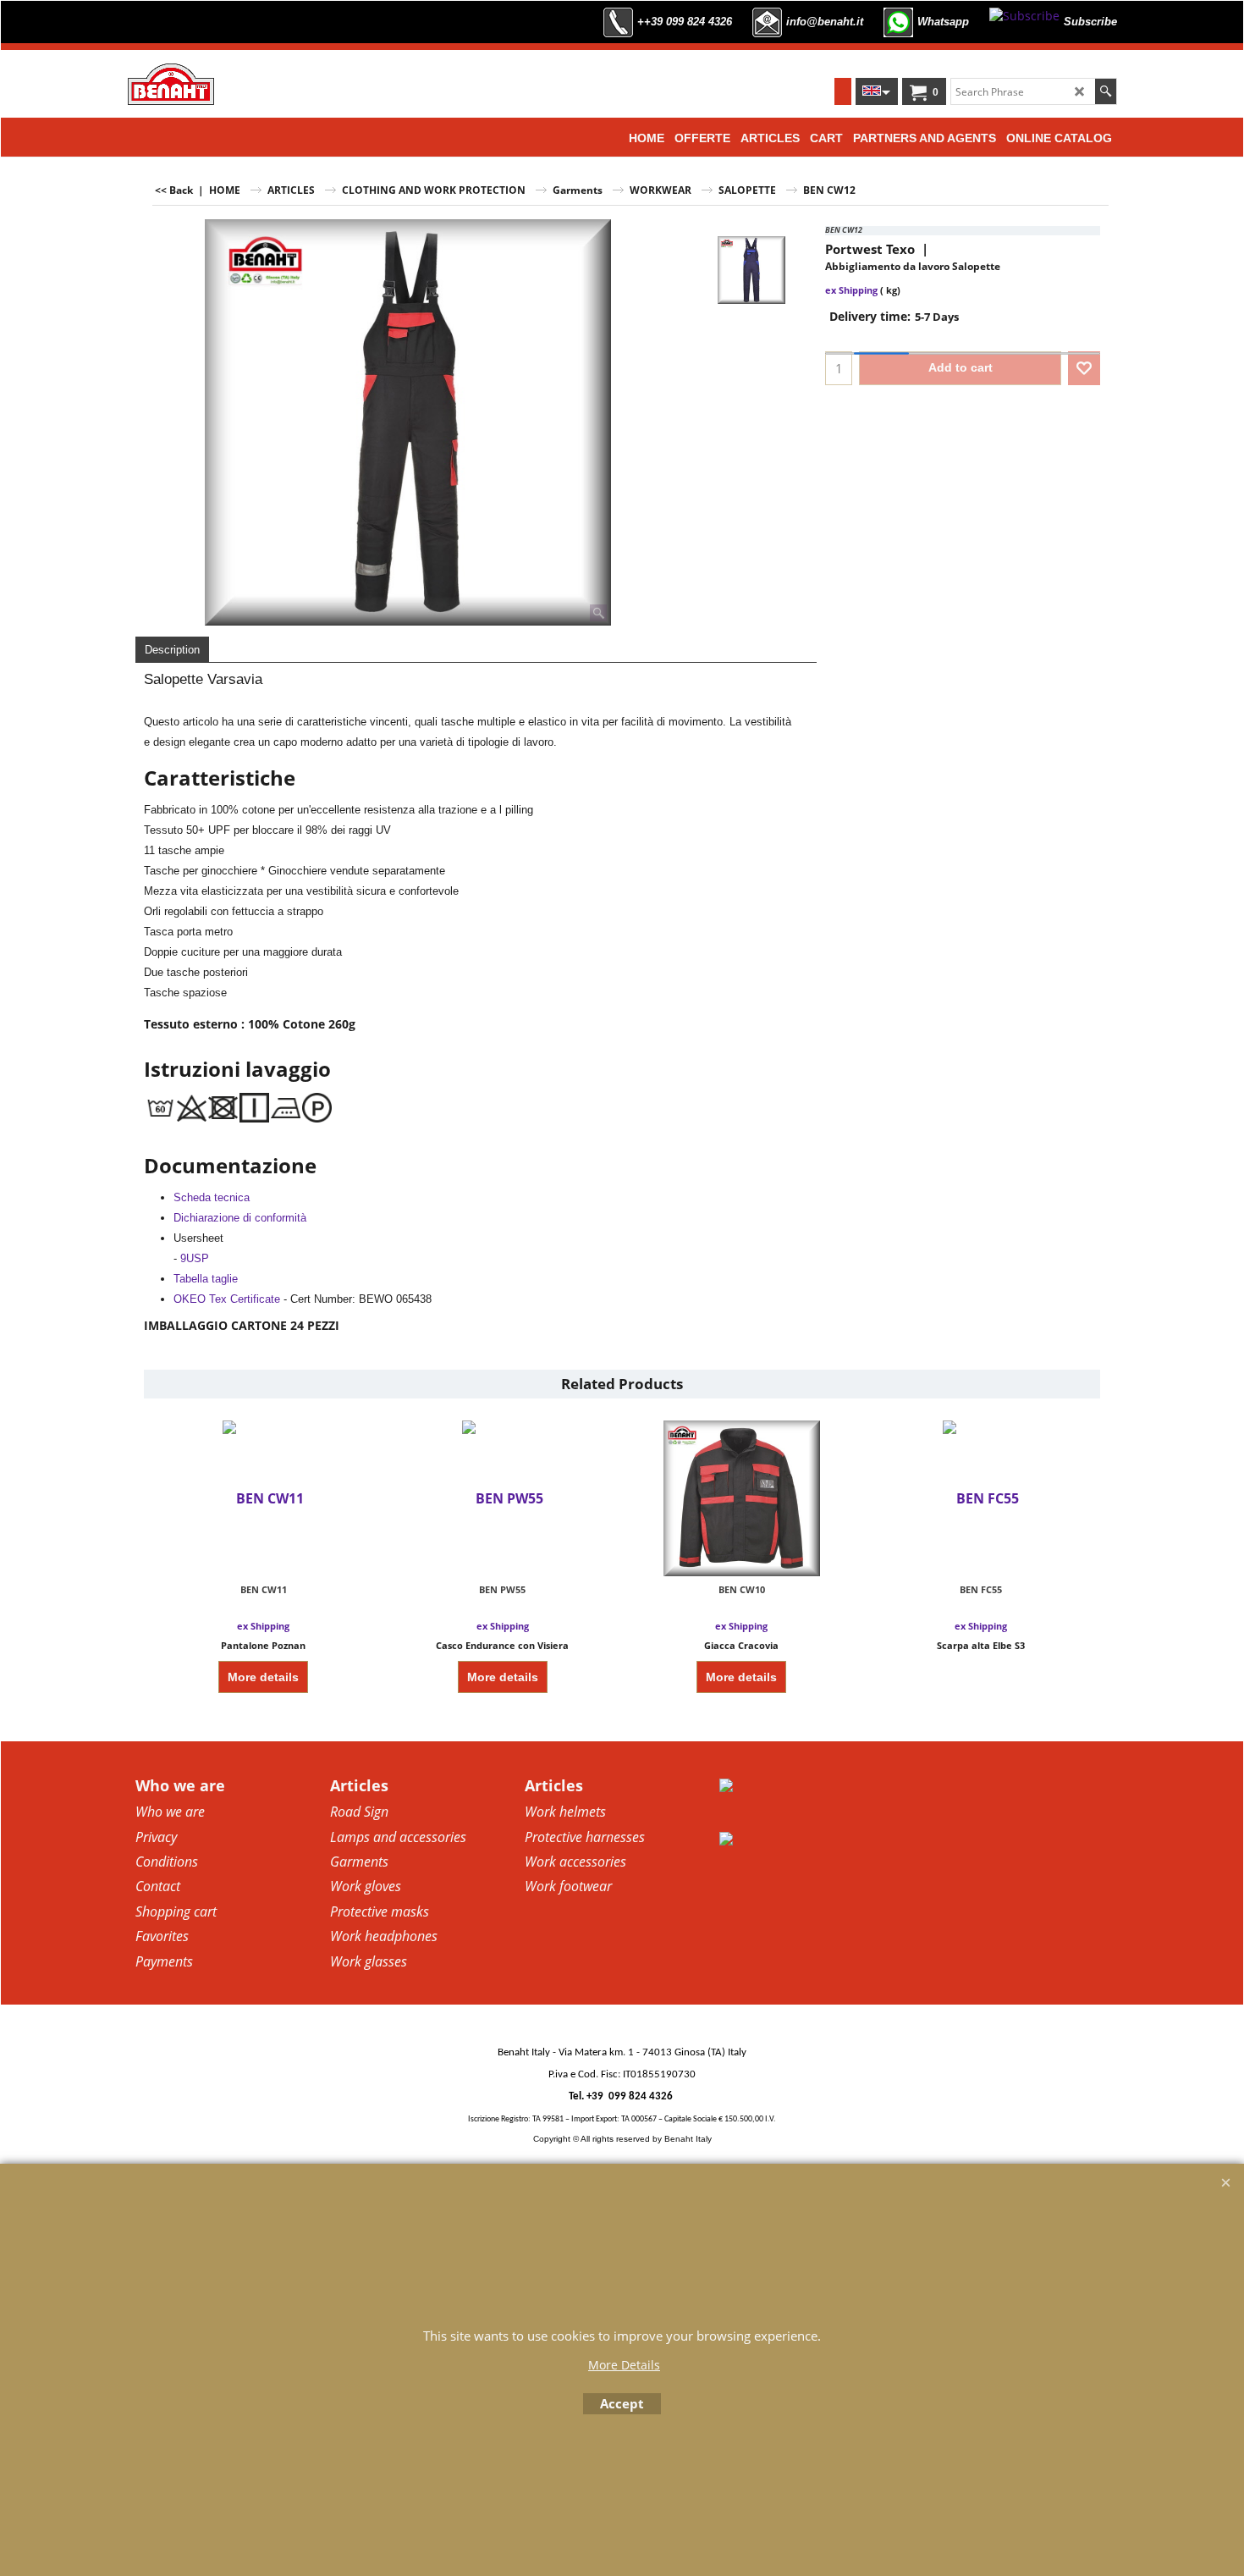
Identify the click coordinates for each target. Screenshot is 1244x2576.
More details (263, 1677)
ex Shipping (851, 290)
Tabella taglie (206, 1279)
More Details (624, 2365)
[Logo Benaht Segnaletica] (171, 84)
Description (172, 650)
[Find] (1106, 91)
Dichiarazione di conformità (240, 1218)
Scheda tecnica (212, 1197)
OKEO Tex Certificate (227, 1299)
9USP (195, 1258)
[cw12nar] (751, 270)
